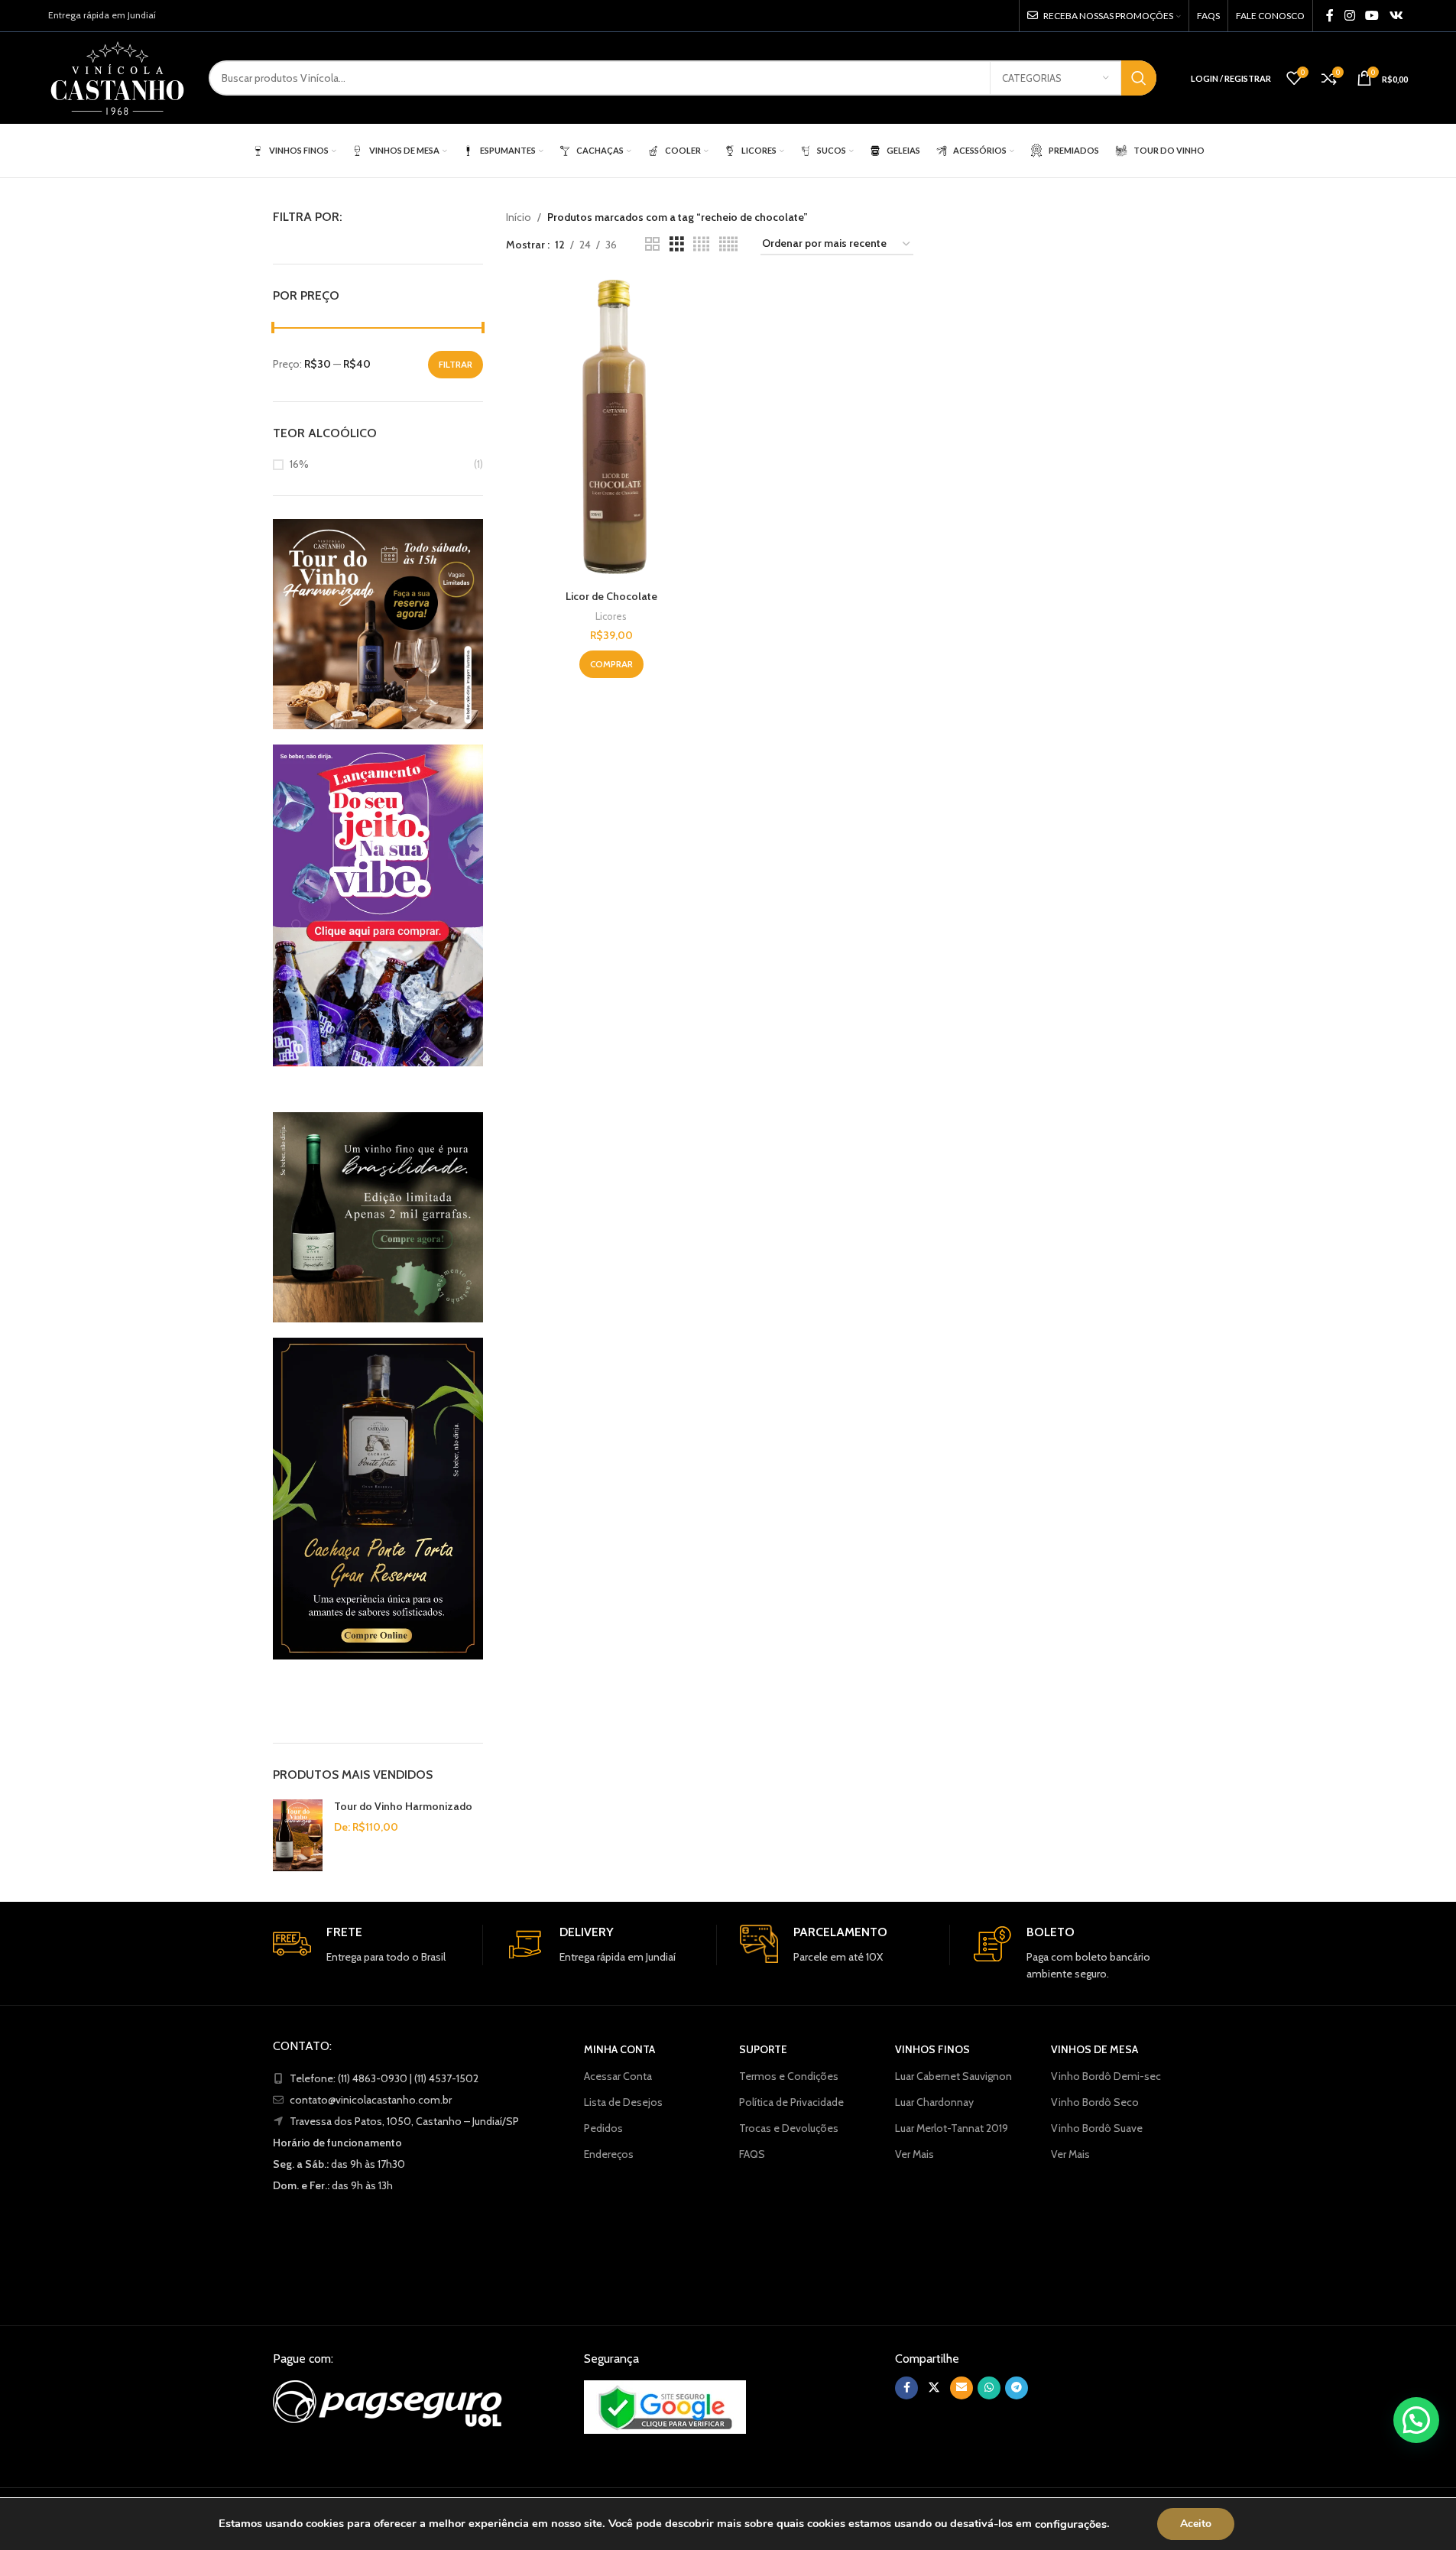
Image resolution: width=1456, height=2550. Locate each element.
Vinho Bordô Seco (1095, 2102)
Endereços (609, 2154)
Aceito (1196, 2524)
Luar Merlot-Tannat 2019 (952, 2128)
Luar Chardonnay (934, 2102)
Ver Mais (914, 2154)
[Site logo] (117, 76)
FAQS (752, 2154)
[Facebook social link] (1330, 16)
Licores (611, 616)
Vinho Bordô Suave (1097, 2128)
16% (299, 464)
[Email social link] (961, 2388)
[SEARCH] (1139, 78)
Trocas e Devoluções (789, 2128)
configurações (1071, 2524)
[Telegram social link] (1017, 2388)
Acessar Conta (618, 2076)
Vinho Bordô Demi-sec (1106, 2076)
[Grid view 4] (701, 244)
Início (519, 217)
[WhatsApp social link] (989, 2388)
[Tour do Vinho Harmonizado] (298, 1835)
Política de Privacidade (791, 2102)
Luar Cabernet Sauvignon (953, 2076)
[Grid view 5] (728, 244)
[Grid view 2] (652, 244)
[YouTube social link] (1372, 16)
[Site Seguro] (665, 2407)
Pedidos (603, 2128)
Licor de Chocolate (611, 596)
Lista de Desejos (623, 2102)
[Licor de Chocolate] (611, 430)
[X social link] (934, 2388)
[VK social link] (1396, 16)
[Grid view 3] (677, 244)
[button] (1416, 2420)
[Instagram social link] (1349, 16)
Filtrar (456, 364)
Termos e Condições (789, 2076)
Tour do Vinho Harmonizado (403, 1806)
